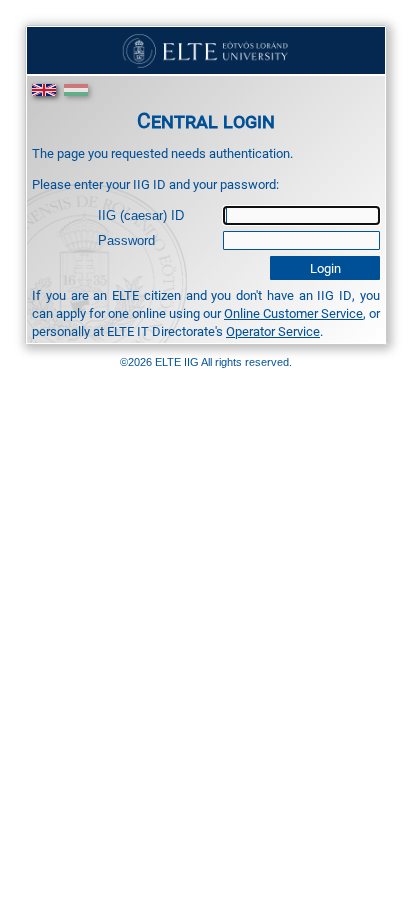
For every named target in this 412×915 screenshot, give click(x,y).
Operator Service (273, 331)
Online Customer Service (293, 313)
